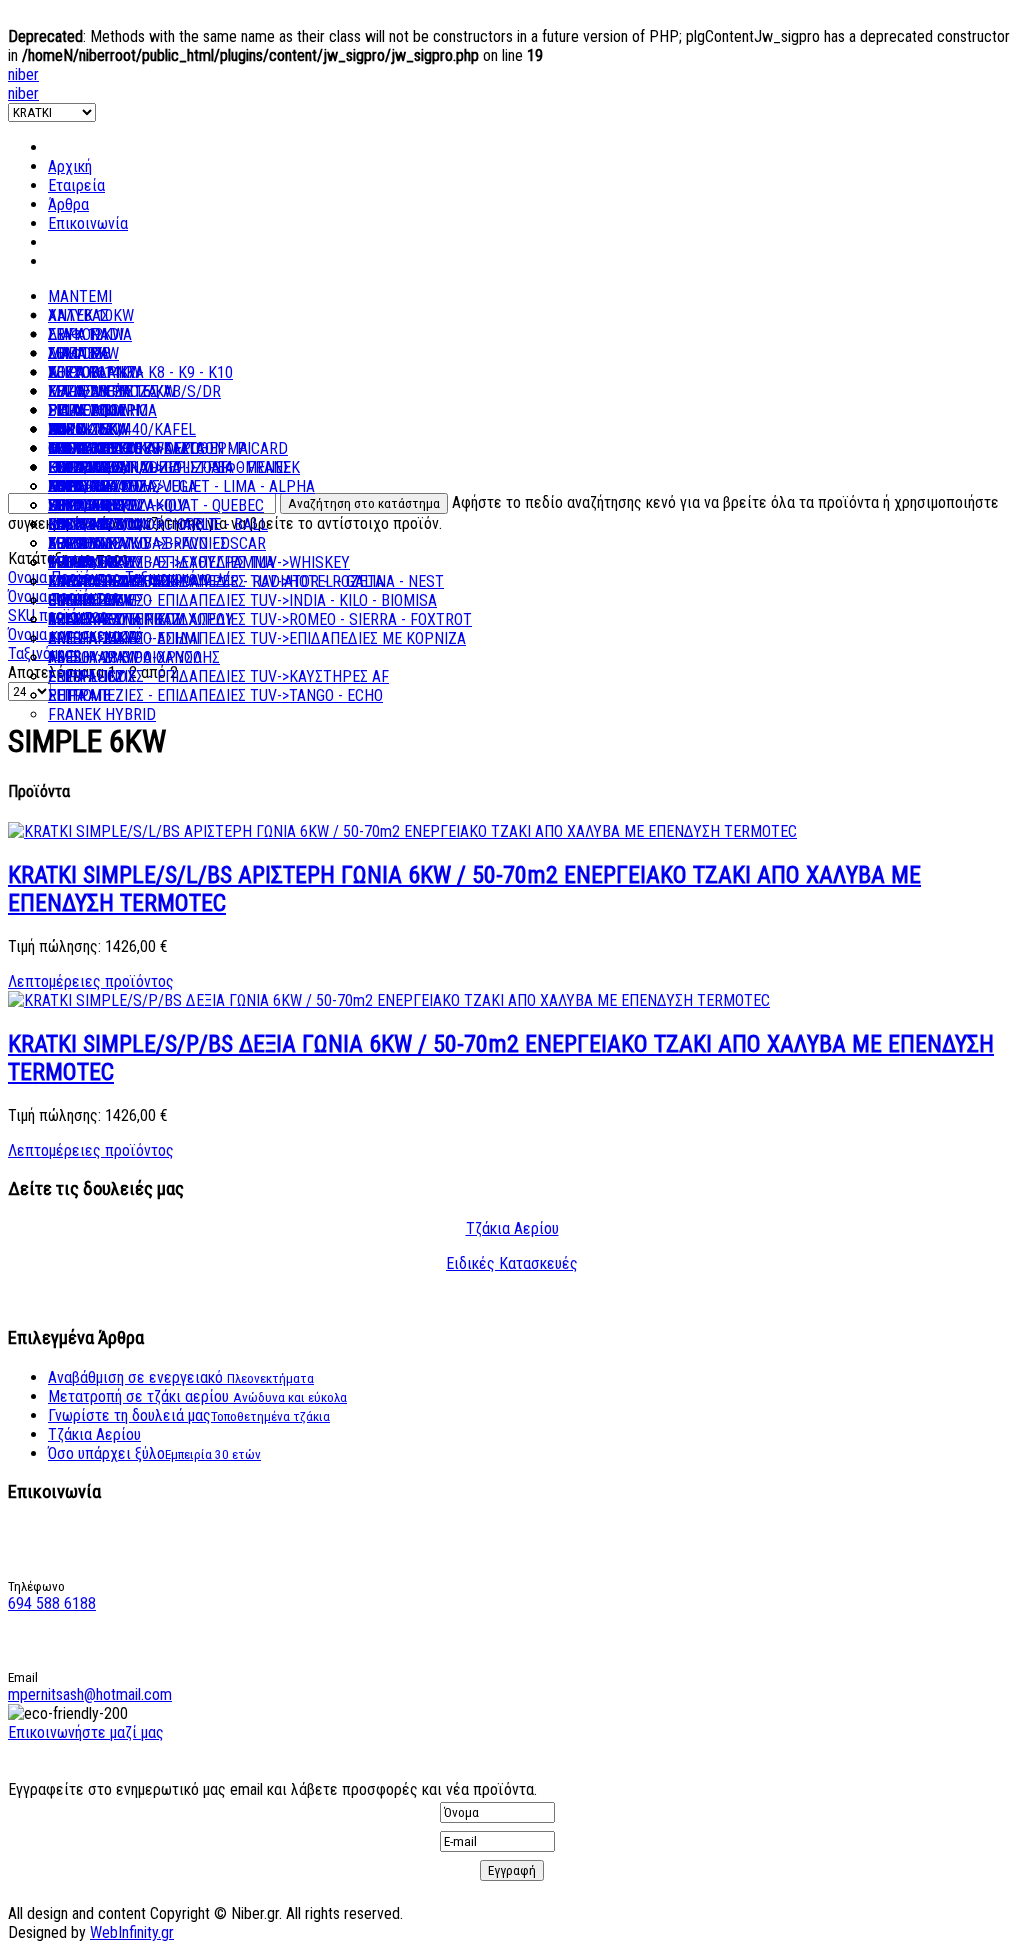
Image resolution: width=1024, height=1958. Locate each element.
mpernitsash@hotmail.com (90, 1694)
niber (23, 74)
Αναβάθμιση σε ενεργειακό (181, 1377)
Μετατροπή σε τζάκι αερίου (197, 1396)
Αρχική (70, 166)
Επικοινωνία (88, 223)
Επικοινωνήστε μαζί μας (86, 1732)
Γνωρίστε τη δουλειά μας (189, 1415)
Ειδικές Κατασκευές (512, 1263)
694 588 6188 (52, 1603)
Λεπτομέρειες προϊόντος (91, 981)
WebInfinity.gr (132, 1932)
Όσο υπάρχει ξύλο (154, 1453)
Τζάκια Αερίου (512, 1228)
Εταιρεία (76, 185)
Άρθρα (68, 204)
